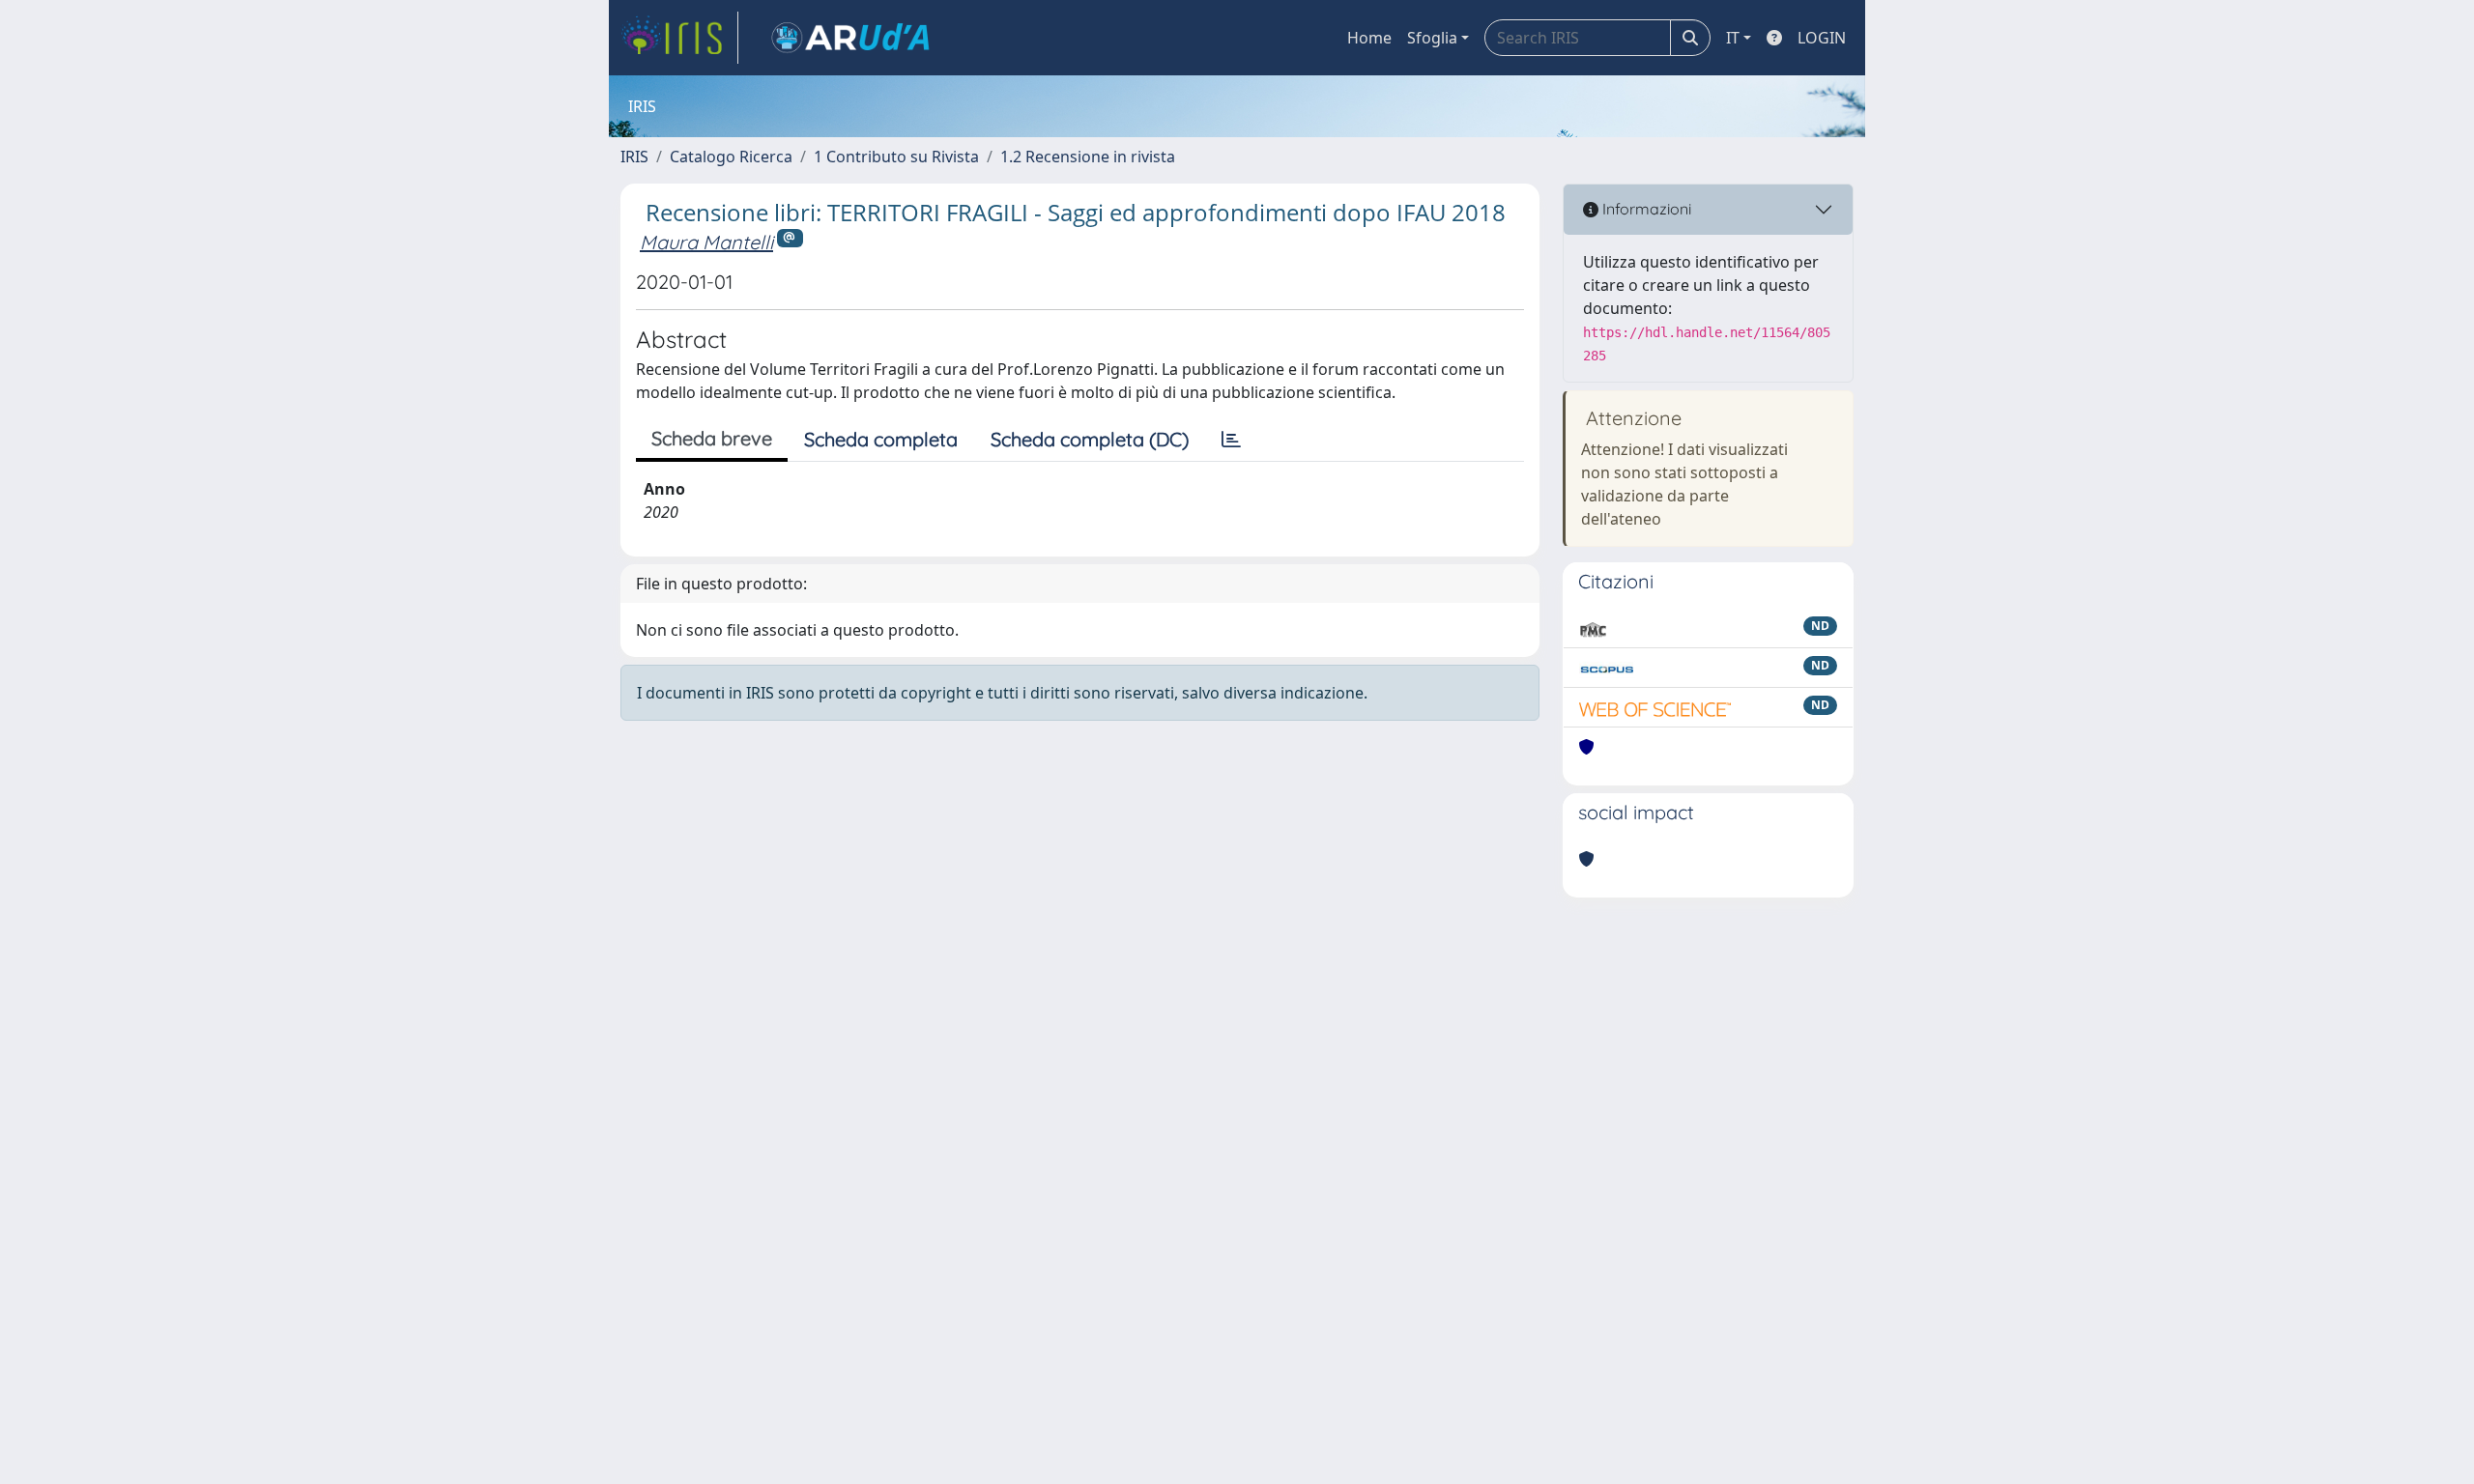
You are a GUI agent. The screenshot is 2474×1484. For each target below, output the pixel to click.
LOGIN (1822, 38)
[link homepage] (679, 38)
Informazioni (1645, 209)
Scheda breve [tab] (712, 438)
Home (1369, 38)
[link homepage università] (850, 38)
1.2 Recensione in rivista (1088, 157)
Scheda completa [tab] (881, 439)
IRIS (634, 157)
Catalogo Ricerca (731, 157)
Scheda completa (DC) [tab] (1090, 439)
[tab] (1231, 440)
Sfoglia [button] (1432, 38)
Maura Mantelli (706, 242)
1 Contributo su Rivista (896, 157)
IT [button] (1733, 38)
